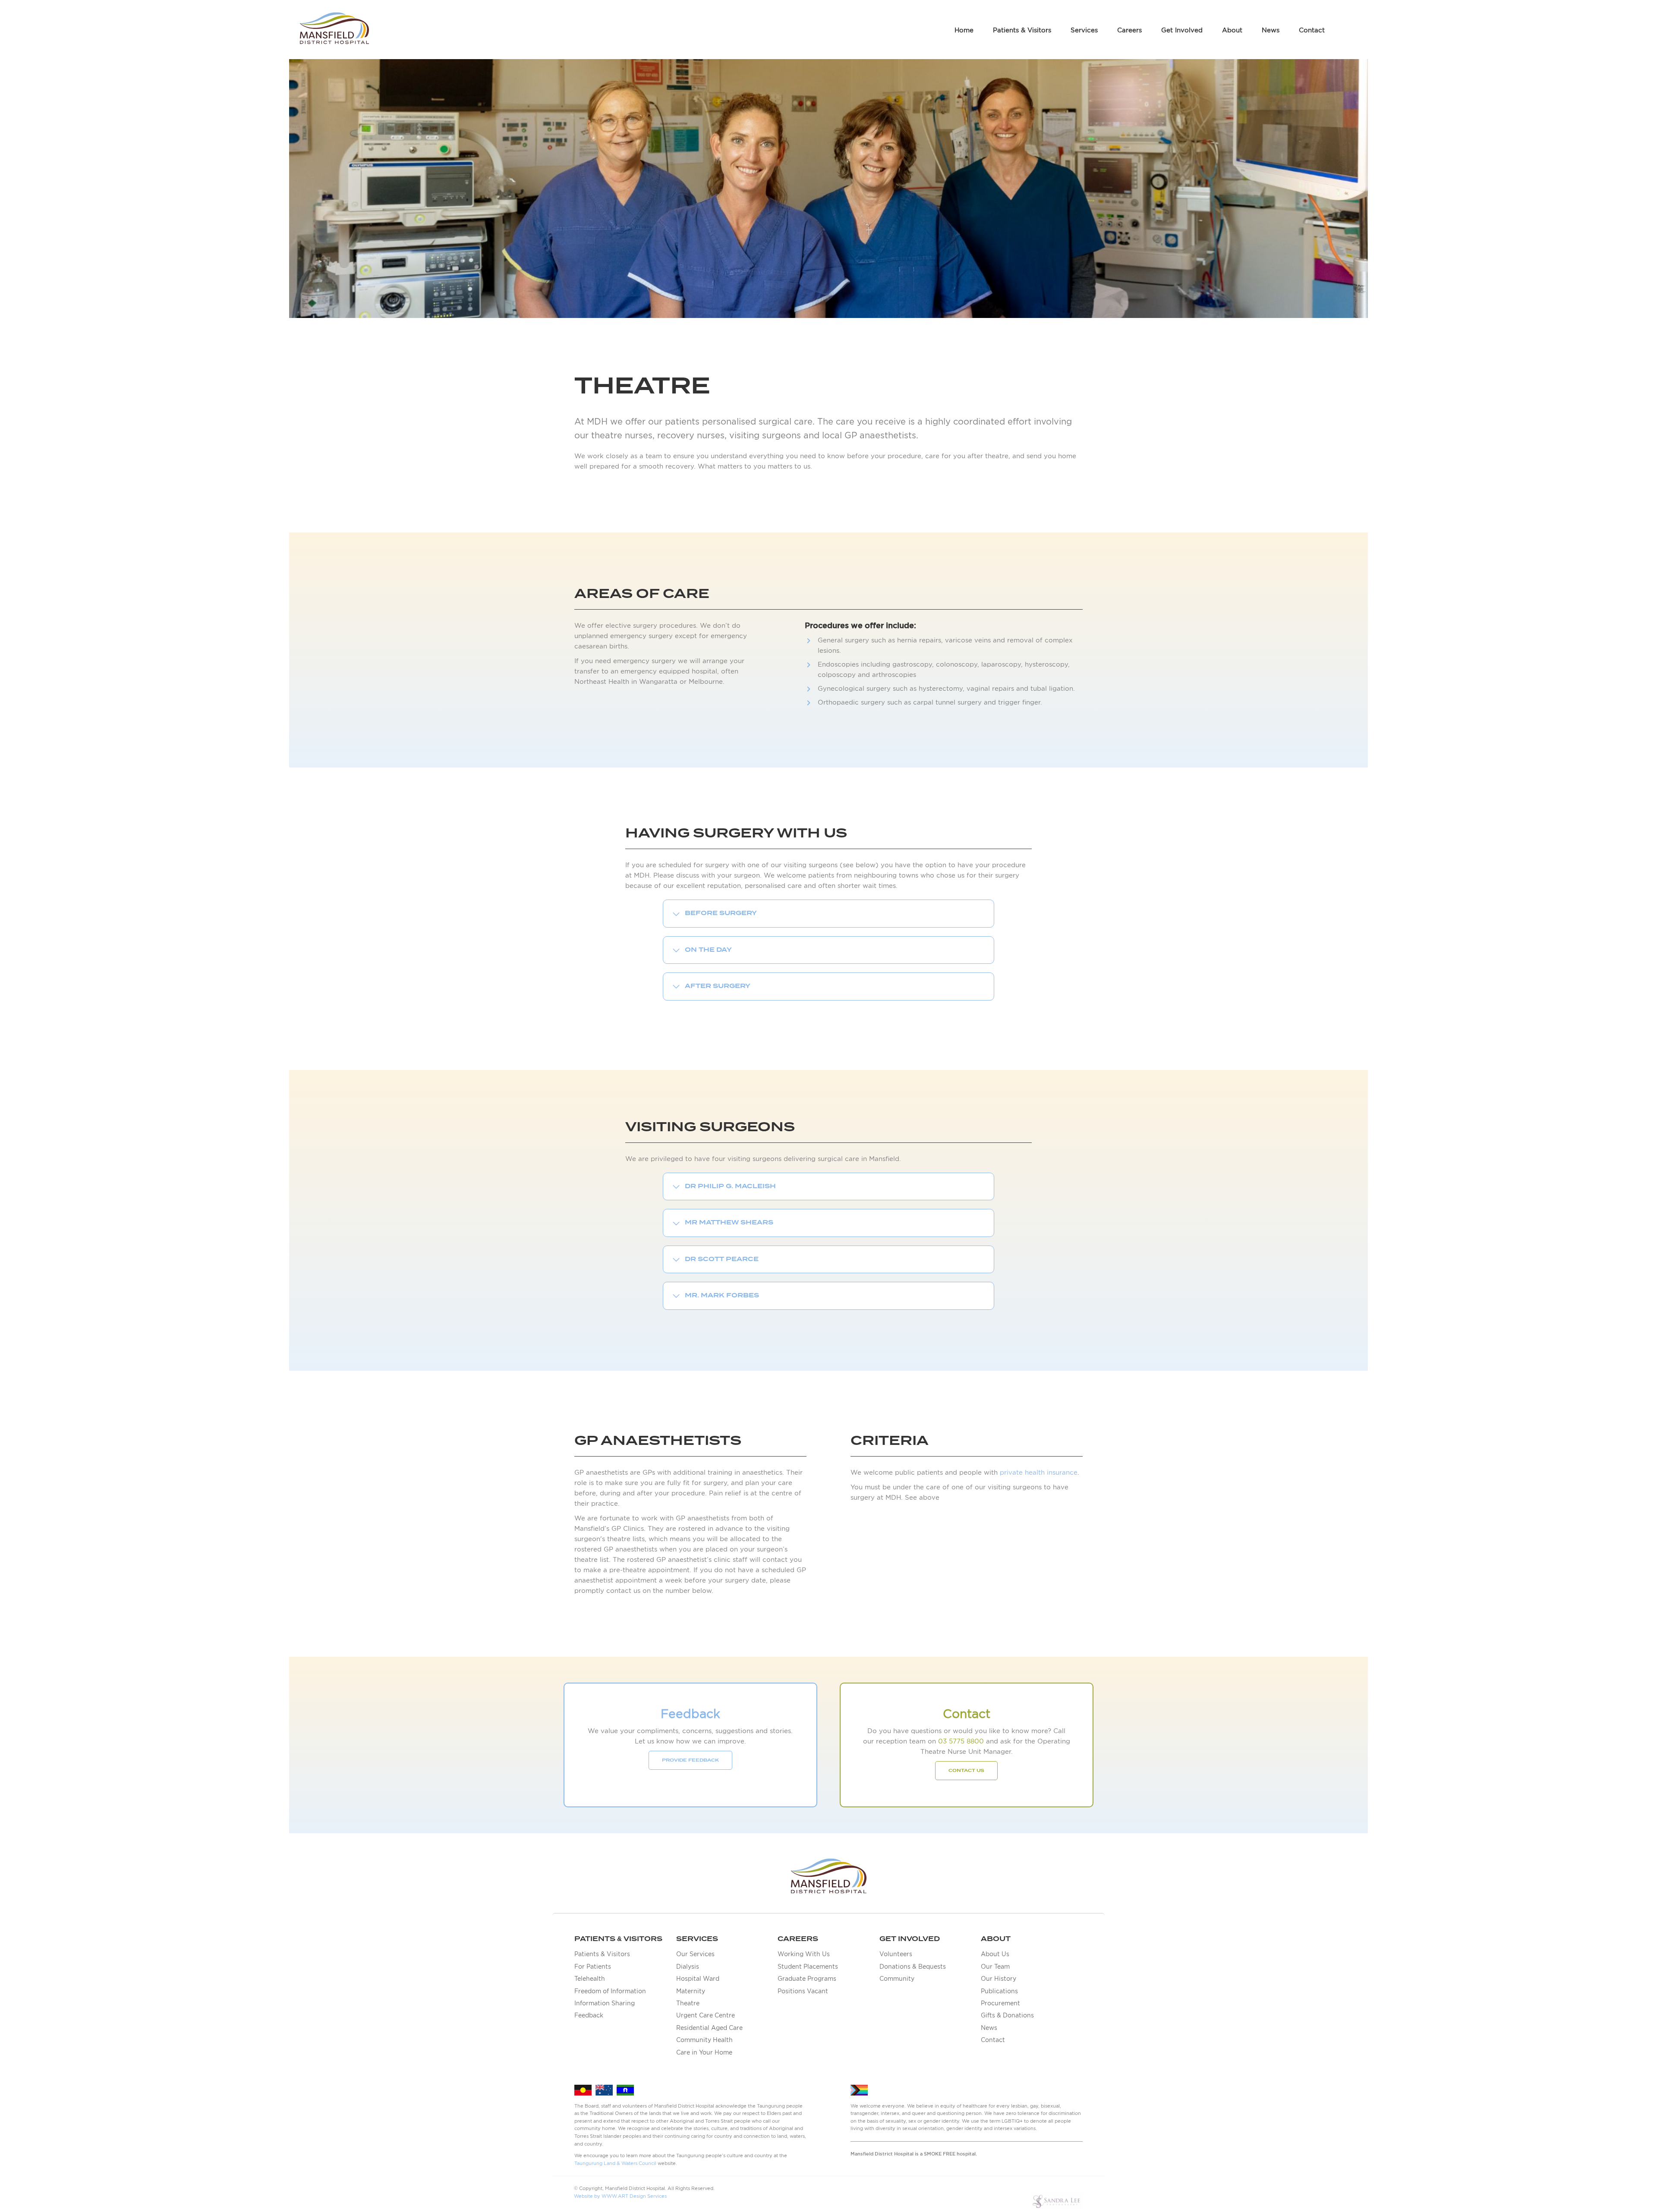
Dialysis (688, 1967)
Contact (1312, 30)
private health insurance (1039, 1472)
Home (964, 30)
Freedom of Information (610, 1991)
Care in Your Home (704, 2052)
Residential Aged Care (709, 2028)
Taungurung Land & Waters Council (615, 2163)
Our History (999, 1979)
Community (897, 1979)
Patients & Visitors (1022, 30)
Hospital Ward (698, 1979)
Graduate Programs (807, 1979)
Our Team (995, 1967)
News (1271, 30)
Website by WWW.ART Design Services (620, 2196)
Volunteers (896, 1954)
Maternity (691, 1991)
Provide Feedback (690, 1760)
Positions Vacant (803, 1991)
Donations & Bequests (913, 1967)
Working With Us (804, 1954)
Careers (1129, 30)
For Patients (593, 1967)
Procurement (1000, 2003)
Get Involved (1182, 30)
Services (1084, 30)
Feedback (589, 2015)
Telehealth (590, 1979)
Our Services (695, 1954)
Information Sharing (605, 2003)
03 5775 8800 (961, 1741)
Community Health (704, 2040)
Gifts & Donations (1007, 2015)
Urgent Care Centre (706, 2015)
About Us (995, 1954)
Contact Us (966, 1771)
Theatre (688, 2003)
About (1232, 30)
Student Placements (808, 1967)
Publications (999, 1991)
